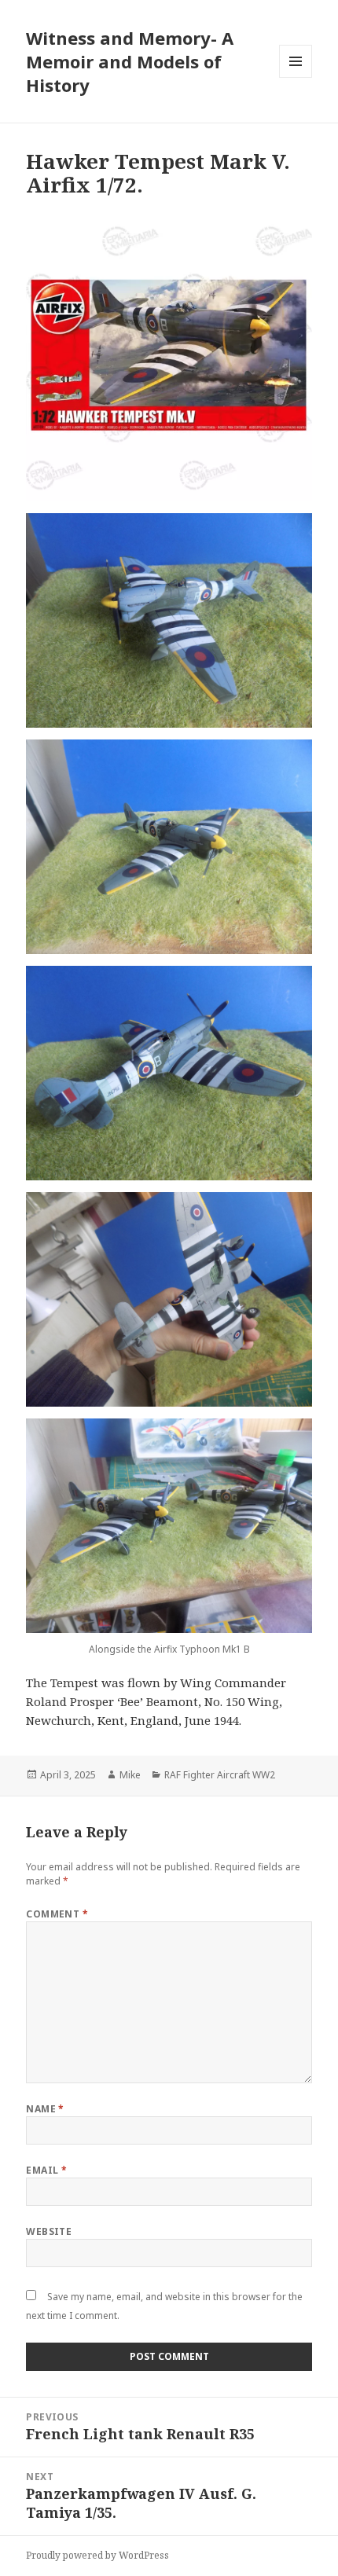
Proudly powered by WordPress (97, 2555)
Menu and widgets (296, 77)
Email (46, 2170)
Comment (57, 1914)
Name (45, 2109)
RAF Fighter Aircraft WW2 (220, 1775)
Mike (130, 1775)
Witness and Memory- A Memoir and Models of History (130, 61)
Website (49, 2231)
